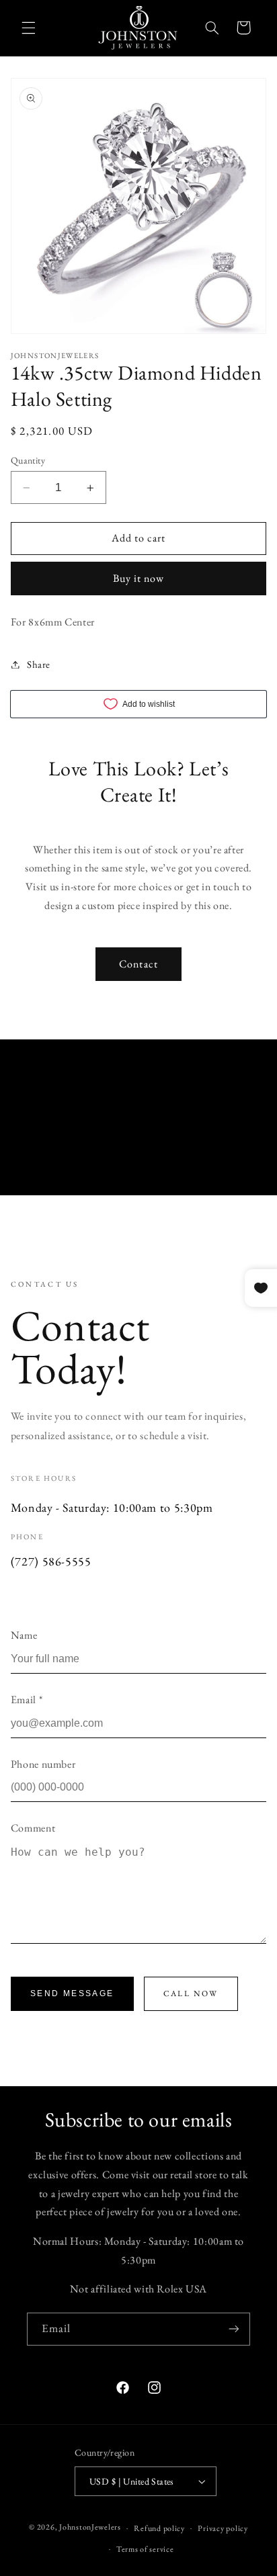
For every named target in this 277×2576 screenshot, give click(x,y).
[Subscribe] (234, 2329)
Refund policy (159, 2528)
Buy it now (139, 578)
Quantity (28, 460)
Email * (27, 1700)
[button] (28, 28)
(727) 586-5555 (51, 1561)
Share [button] (39, 664)
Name (24, 1635)
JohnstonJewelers (90, 2527)
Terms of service (145, 2549)
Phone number (43, 1764)
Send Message (72, 1993)
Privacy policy (223, 2528)
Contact (138, 964)
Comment (33, 1828)
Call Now (191, 1993)
